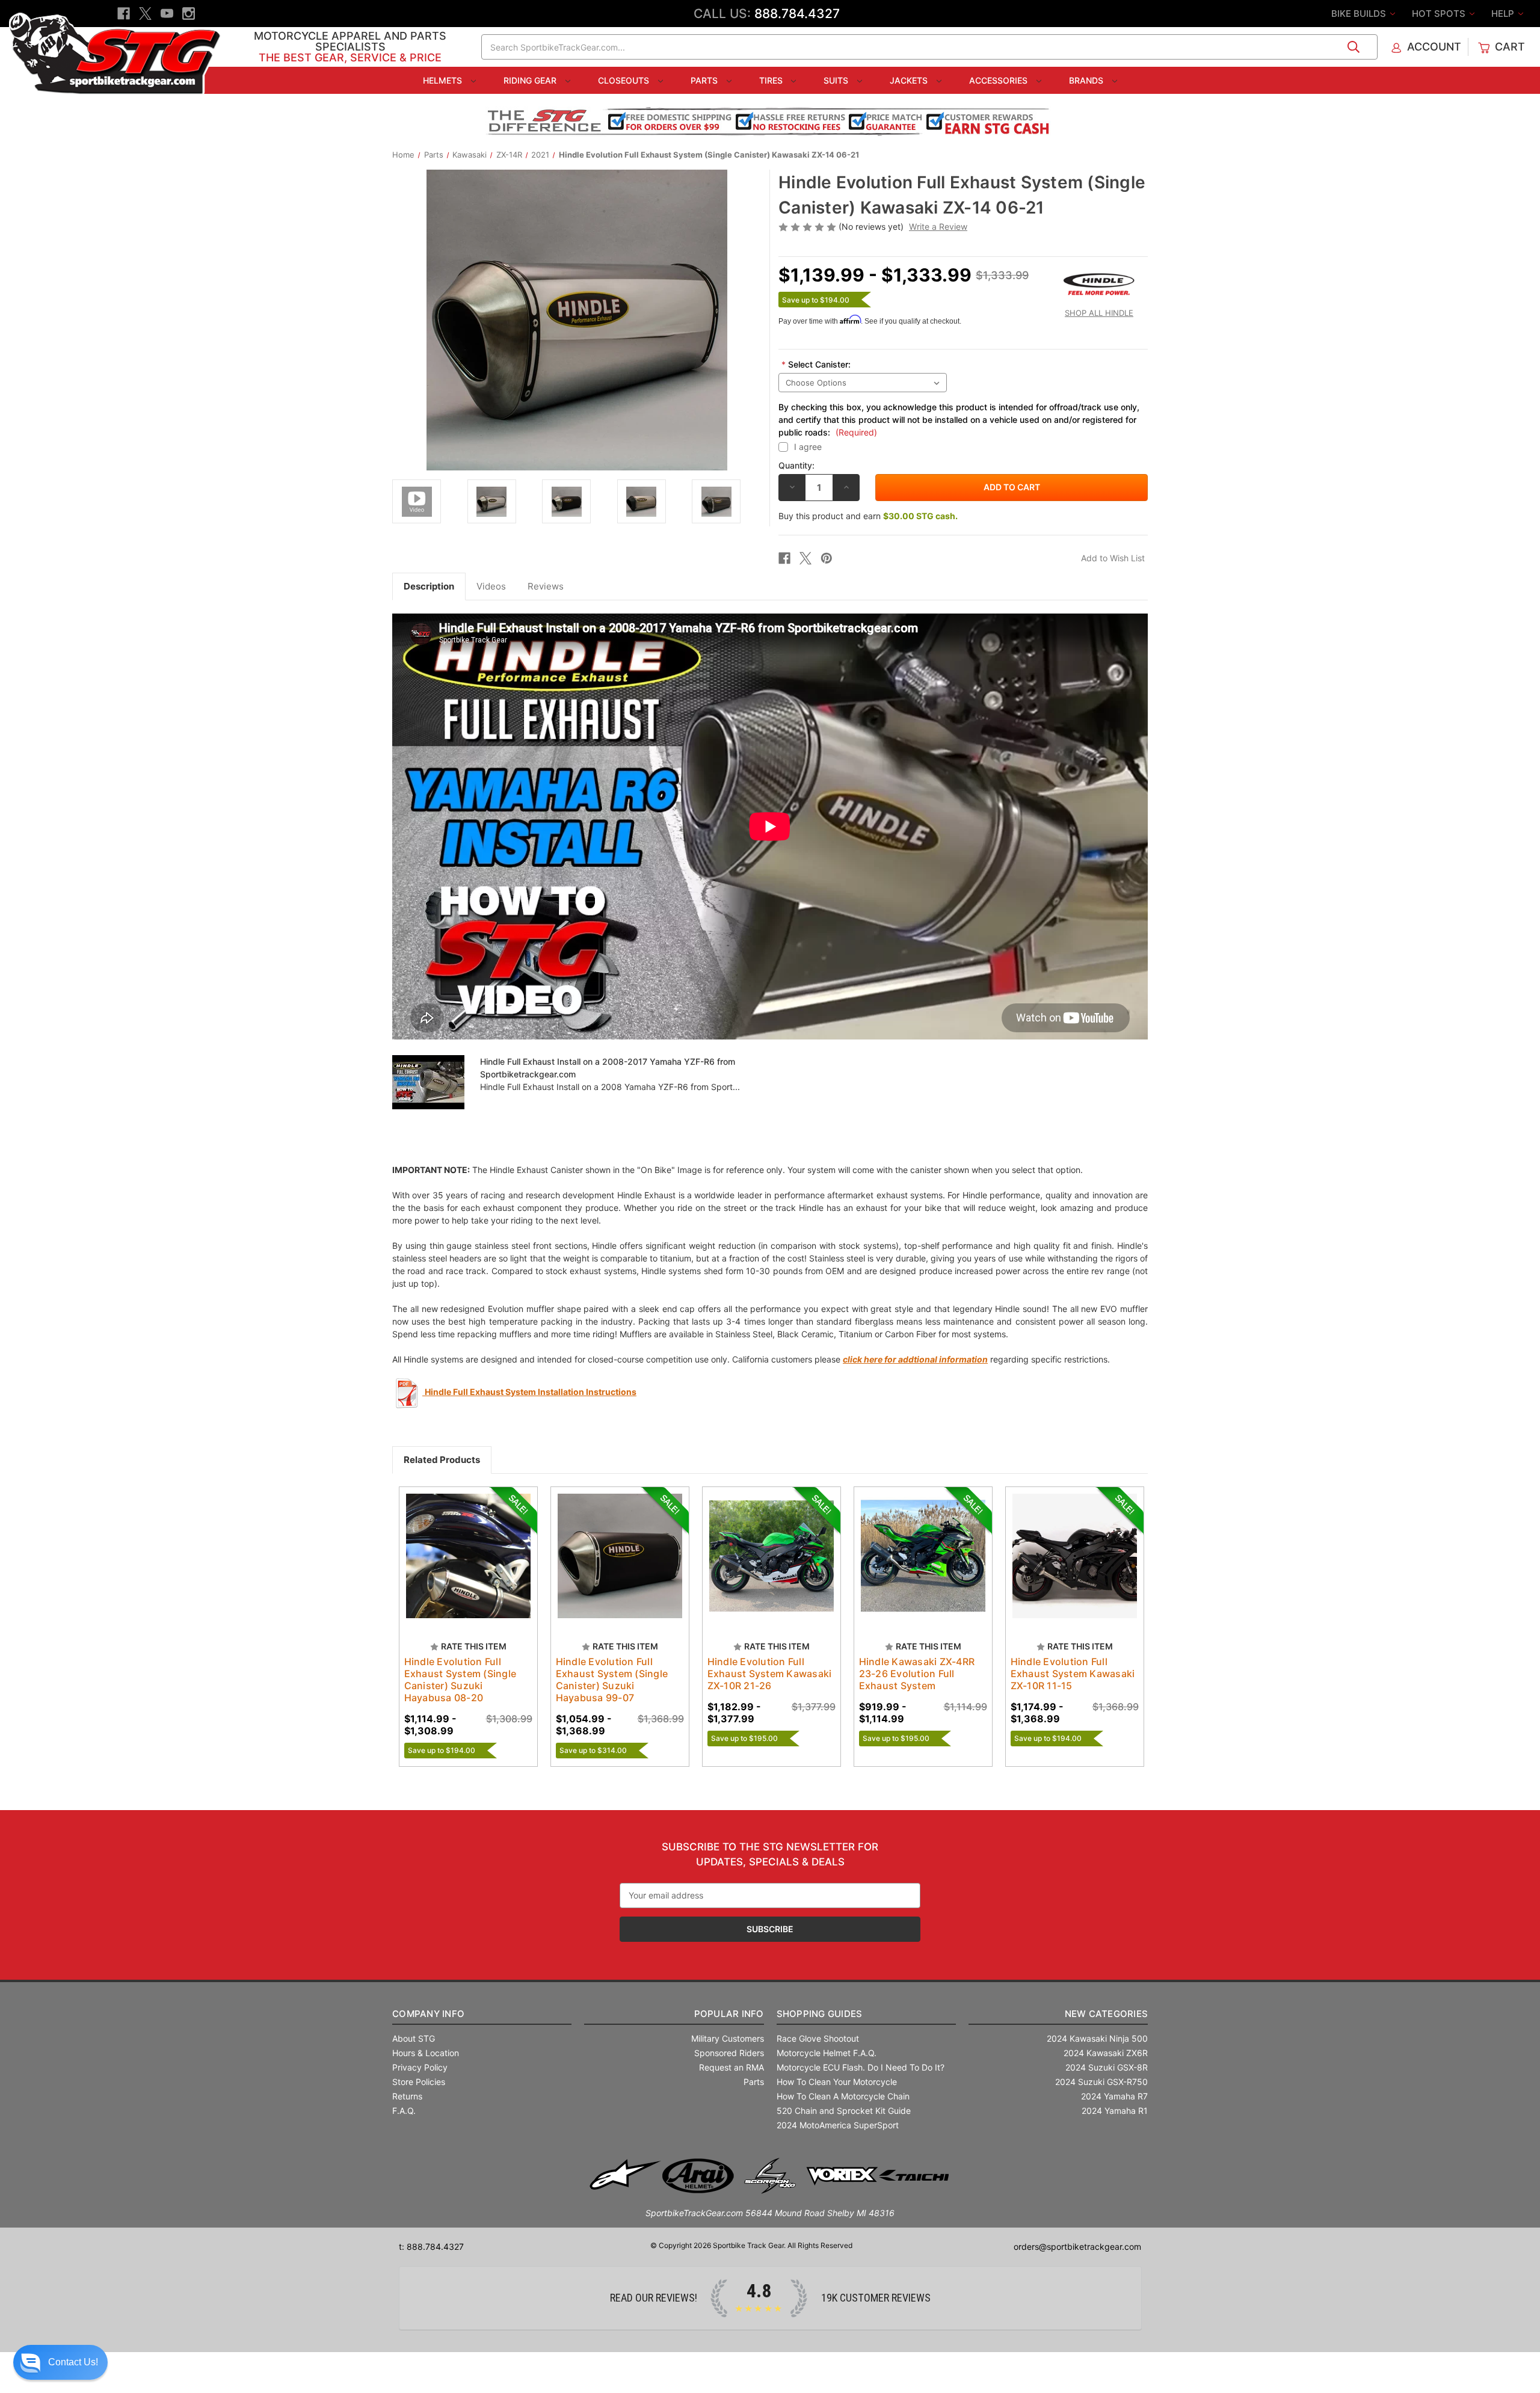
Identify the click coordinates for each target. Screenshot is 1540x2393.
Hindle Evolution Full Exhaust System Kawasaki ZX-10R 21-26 (770, 1674)
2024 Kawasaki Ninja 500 (1097, 2038)
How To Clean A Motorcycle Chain (843, 2096)
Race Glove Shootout (818, 2038)
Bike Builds (1360, 14)
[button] (60, 2362)
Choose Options (1074, 1566)
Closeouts (625, 80)
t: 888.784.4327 (431, 2247)
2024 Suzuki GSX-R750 (1101, 2082)
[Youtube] (167, 14)
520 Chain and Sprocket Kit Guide (844, 2111)
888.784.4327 (797, 14)
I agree (808, 447)
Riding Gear (531, 80)
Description (429, 586)
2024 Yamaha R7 (1114, 2096)
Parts (705, 80)
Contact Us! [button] (73, 2362)
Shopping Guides (820, 2014)
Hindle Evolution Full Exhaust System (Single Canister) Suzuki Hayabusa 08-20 (460, 1680)
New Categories (1106, 2014)
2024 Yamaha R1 (1115, 2111)
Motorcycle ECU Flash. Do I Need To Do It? (861, 2067)
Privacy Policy (420, 2067)
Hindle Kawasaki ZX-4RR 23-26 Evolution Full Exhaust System (917, 1674)
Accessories (999, 80)
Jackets (910, 80)
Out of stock (468, 1566)
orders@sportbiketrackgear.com (1077, 2247)
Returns (407, 2096)
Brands (1087, 80)
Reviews (546, 586)
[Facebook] (124, 14)
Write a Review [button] (938, 226)
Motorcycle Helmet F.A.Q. (827, 2053)
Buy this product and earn (868, 516)
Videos (491, 586)
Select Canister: (816, 364)
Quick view (463, 1545)
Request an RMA (731, 2067)
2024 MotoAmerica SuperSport (838, 2125)
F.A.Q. (404, 2111)
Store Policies (419, 2082)
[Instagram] (189, 14)
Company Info (428, 2014)
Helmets (444, 80)
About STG (414, 2038)
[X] (145, 14)
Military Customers (728, 2038)
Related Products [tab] (442, 1460)
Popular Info (729, 2014)
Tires (772, 80)
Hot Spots (1440, 14)
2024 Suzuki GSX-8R (1107, 2067)
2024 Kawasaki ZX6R (1106, 2053)
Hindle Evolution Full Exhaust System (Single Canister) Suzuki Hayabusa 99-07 (612, 1680)
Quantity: (796, 465)
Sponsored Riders (729, 2053)
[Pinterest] (827, 558)
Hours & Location (426, 2053)
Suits (837, 80)
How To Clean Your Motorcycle (837, 2082)
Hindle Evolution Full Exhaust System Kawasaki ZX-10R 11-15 (1073, 1674)
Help (1504, 14)
